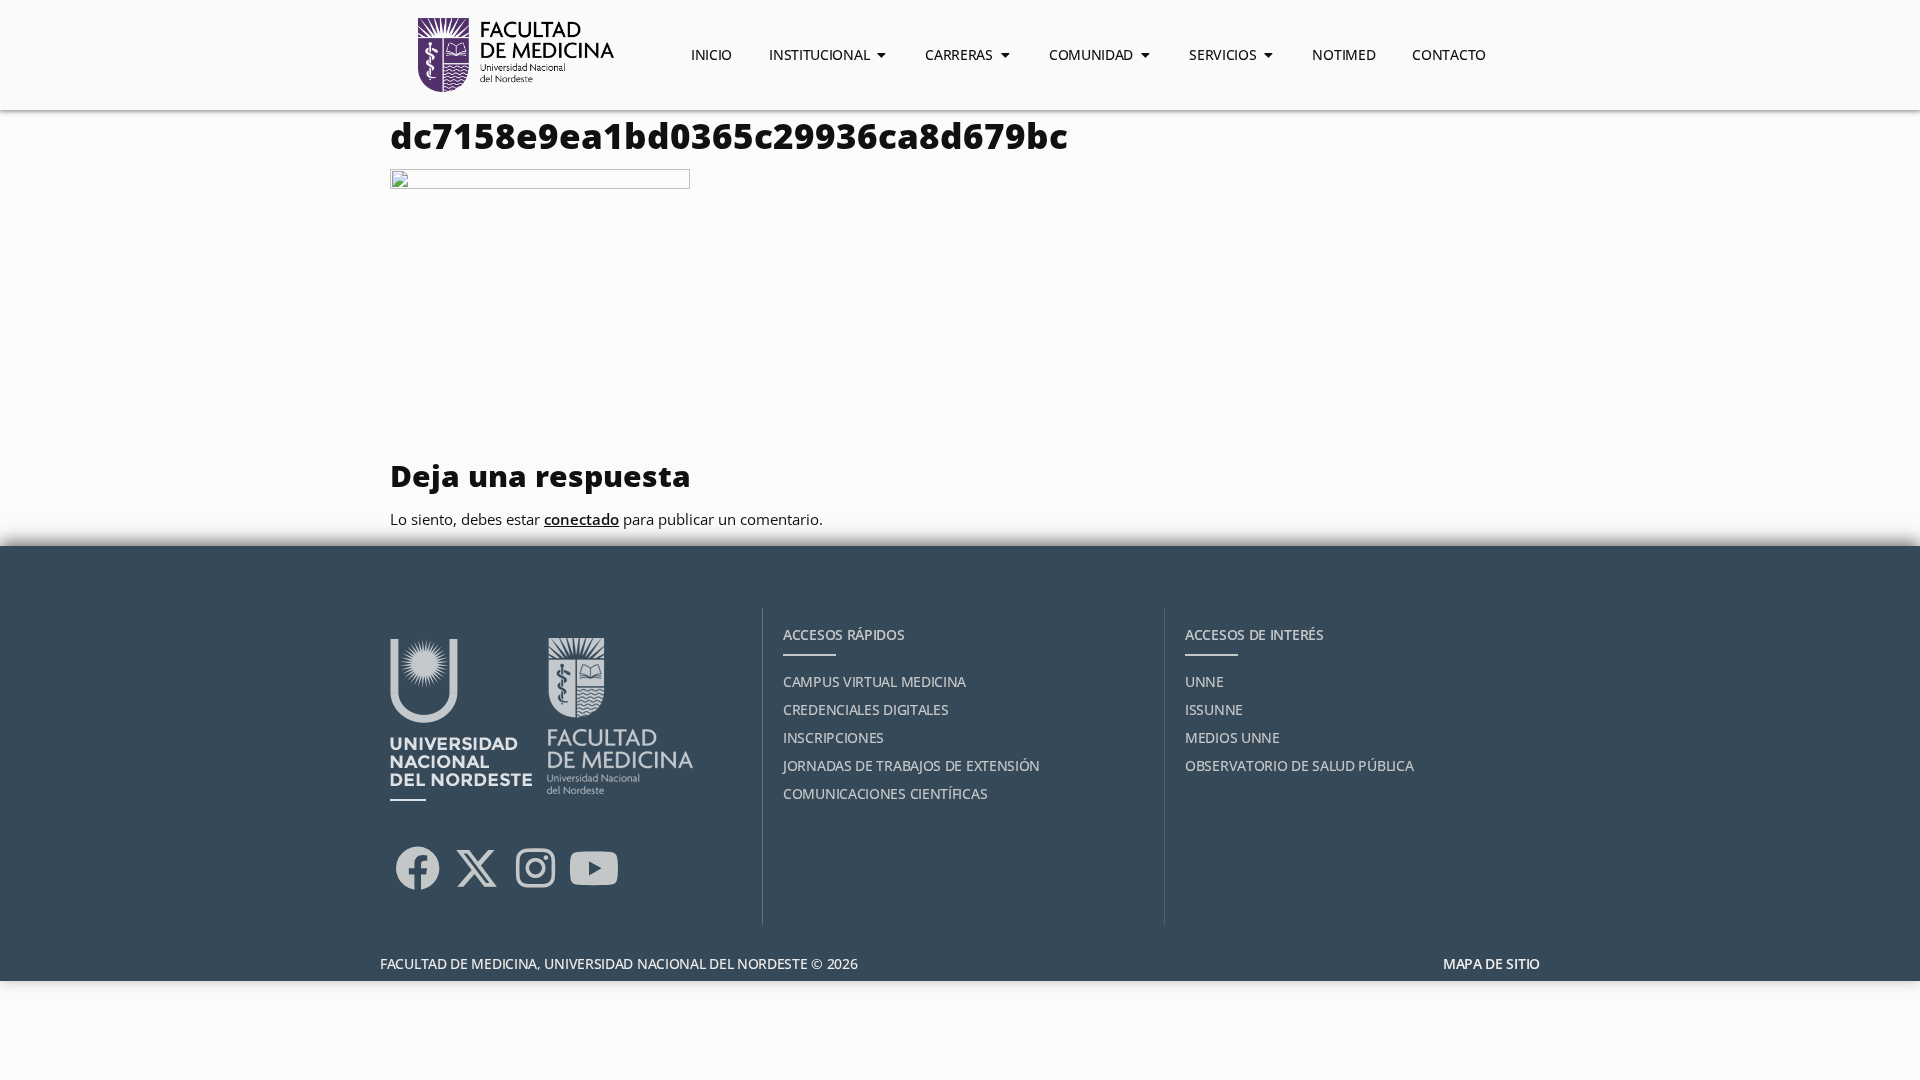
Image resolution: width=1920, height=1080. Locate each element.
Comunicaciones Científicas (885, 793)
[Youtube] (594, 868)
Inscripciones (833, 737)
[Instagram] (535, 868)
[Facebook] (417, 868)
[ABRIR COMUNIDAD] (1145, 55)
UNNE (1204, 681)
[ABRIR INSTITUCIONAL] (881, 55)
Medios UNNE (1232, 737)
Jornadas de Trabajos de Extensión (911, 765)
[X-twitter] (476, 868)
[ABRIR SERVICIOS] (1268, 55)
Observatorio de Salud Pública (1299, 765)
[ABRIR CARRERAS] (1005, 55)
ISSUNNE (1214, 709)
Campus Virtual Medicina (874, 681)
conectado (581, 519)
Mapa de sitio (1491, 963)
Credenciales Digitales (865, 709)
